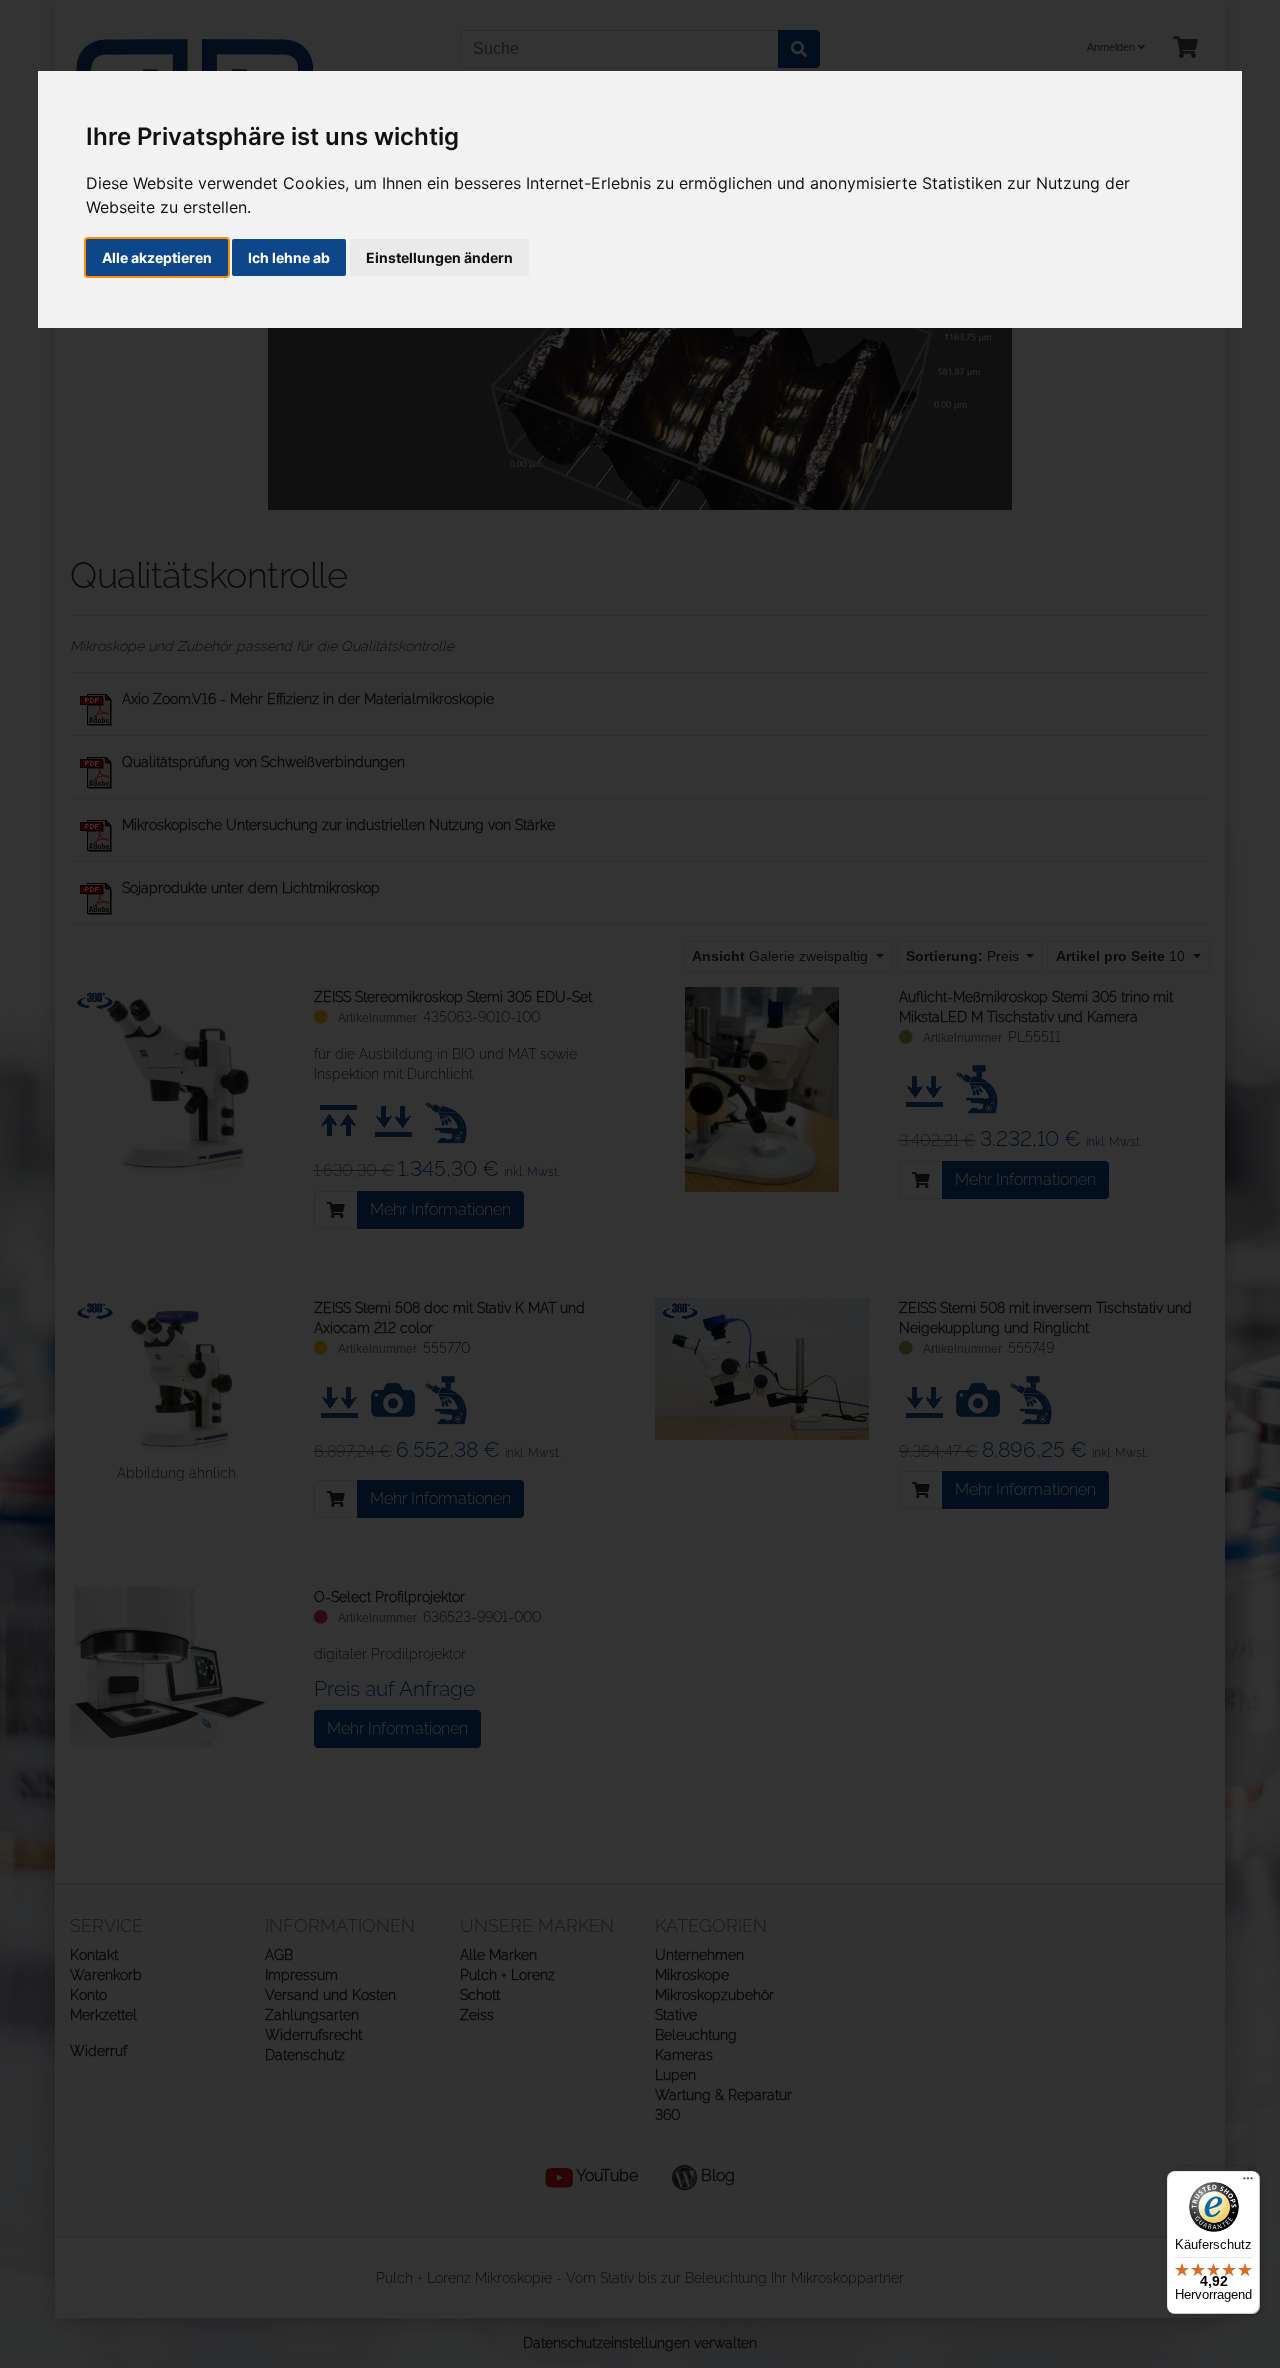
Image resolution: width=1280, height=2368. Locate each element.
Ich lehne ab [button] (289, 257)
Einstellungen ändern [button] (439, 257)
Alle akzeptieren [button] (157, 257)
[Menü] (1248, 2183)
